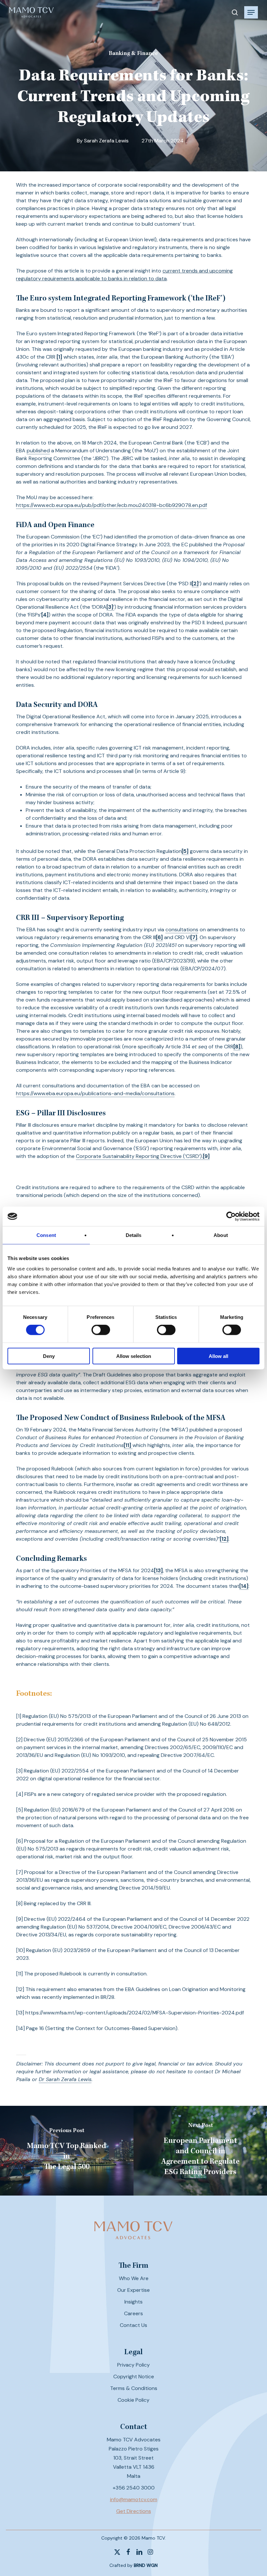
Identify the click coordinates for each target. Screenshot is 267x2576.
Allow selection (134, 1356)
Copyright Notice (134, 2377)
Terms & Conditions (134, 2388)
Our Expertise (133, 2290)
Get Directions (134, 2511)
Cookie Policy (133, 2400)
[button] (251, 12)
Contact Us (133, 2325)
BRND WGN (146, 2565)
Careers (133, 2313)
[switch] (101, 1330)
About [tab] (221, 1235)
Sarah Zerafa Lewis (106, 141)
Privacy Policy (133, 2365)
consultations (182, 929)
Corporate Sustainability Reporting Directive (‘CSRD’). (139, 1156)
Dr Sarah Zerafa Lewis (65, 2079)
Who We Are (134, 2278)
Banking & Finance (133, 54)
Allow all (218, 1356)
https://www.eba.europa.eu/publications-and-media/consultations (95, 1093)
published (38, 451)
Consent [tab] (46, 1235)
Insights (133, 2302)
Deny (49, 1356)
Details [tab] (134, 1235)
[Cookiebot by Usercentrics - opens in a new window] (231, 1216)
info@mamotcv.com (134, 2499)
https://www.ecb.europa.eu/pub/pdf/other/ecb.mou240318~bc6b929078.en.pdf (112, 505)
